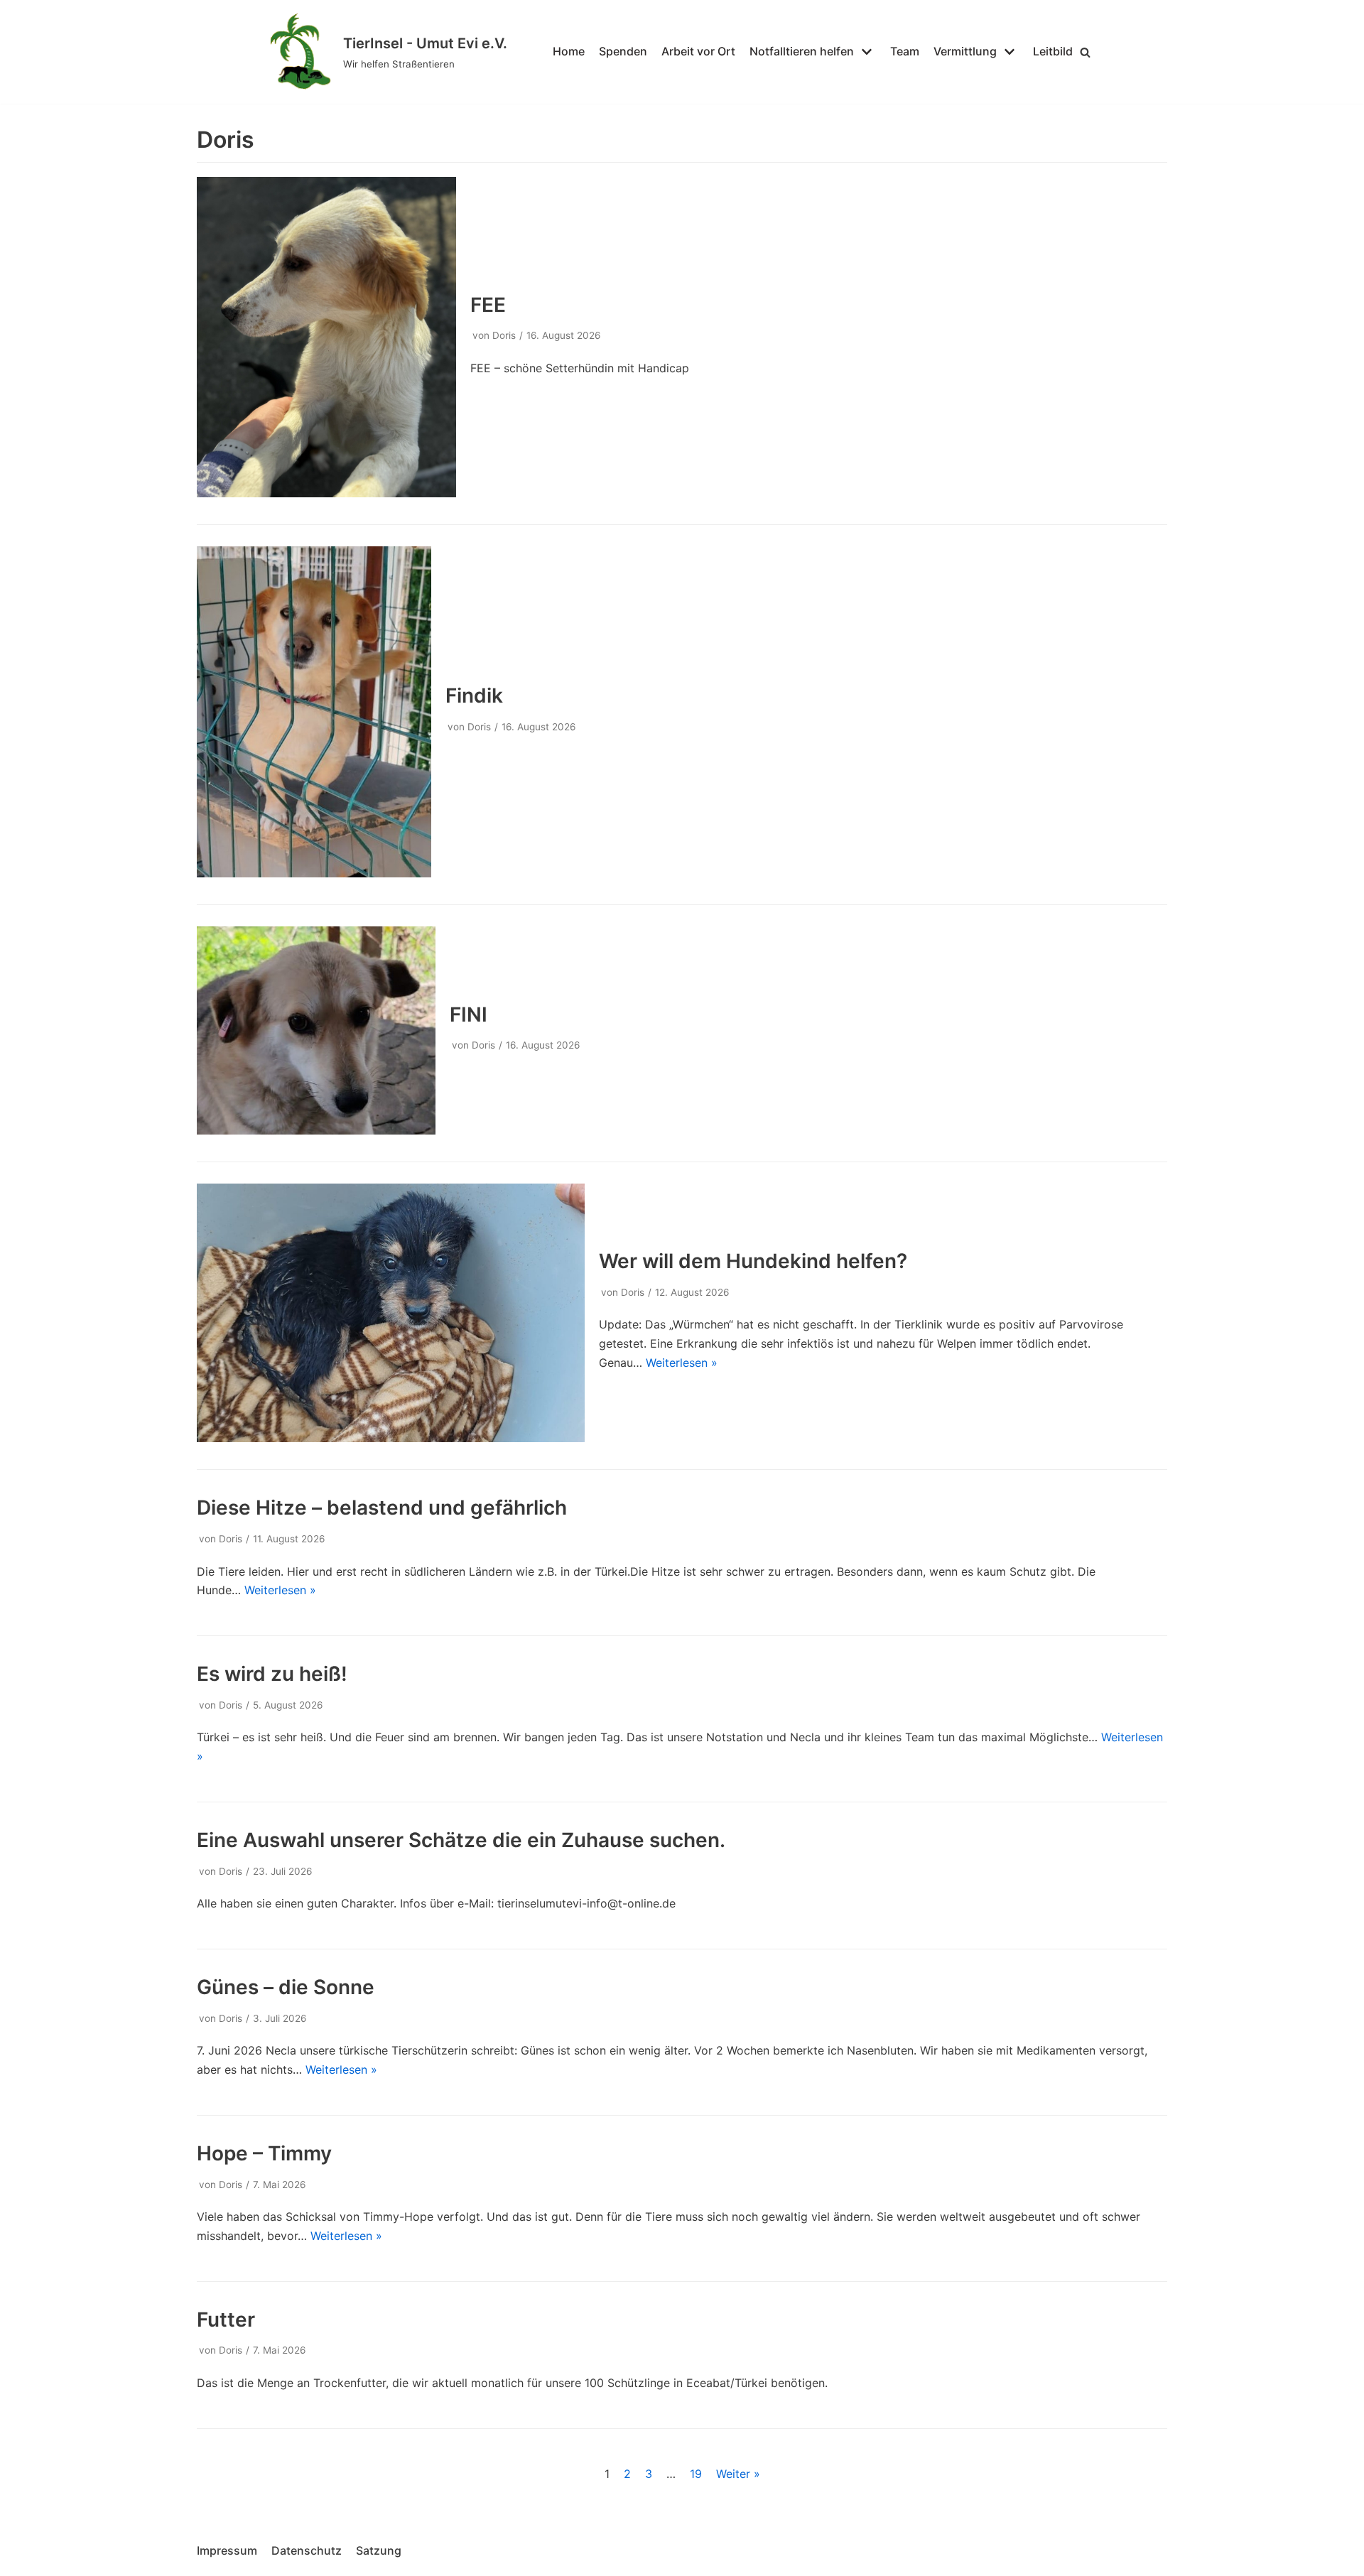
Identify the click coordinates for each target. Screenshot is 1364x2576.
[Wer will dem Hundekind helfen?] (391, 1438)
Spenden (623, 51)
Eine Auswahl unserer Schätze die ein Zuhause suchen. (461, 1840)
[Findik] (314, 873)
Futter (226, 2320)
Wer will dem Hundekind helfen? (753, 1261)
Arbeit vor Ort (698, 51)
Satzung (379, 2550)
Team (905, 51)
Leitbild (1053, 51)
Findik (474, 696)
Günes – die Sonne (286, 1987)
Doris (504, 335)
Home (569, 51)
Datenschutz (307, 2550)
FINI (469, 1014)
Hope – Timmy (264, 2153)
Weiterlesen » (682, 1363)
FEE (488, 305)
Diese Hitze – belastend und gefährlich (382, 1508)
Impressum (227, 2550)
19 (696, 2474)
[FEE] (326, 493)
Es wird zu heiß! (272, 1674)
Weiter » (738, 2474)
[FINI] (316, 1130)
